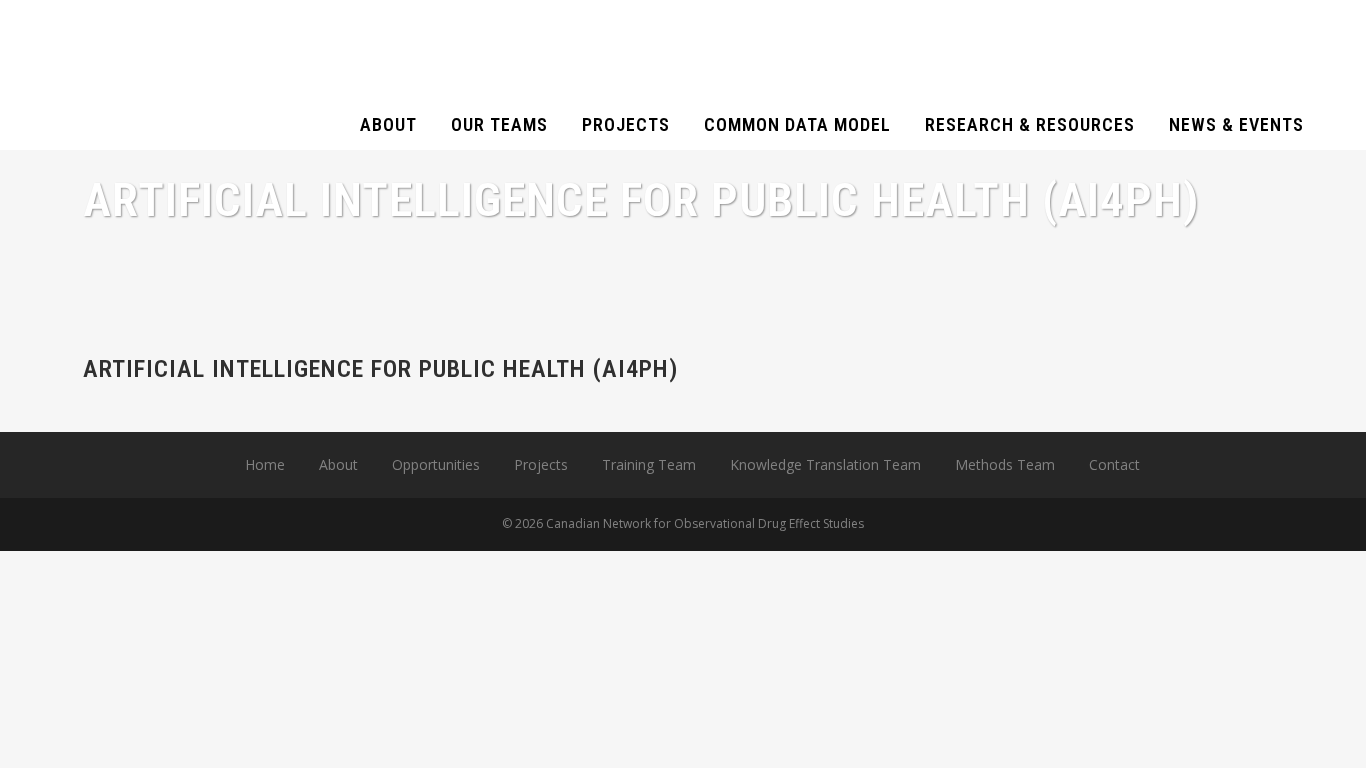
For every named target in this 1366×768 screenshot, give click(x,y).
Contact (1114, 464)
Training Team (649, 464)
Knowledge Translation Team (825, 464)
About (338, 464)
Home (265, 464)
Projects (541, 464)
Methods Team (1005, 464)
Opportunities (436, 464)
